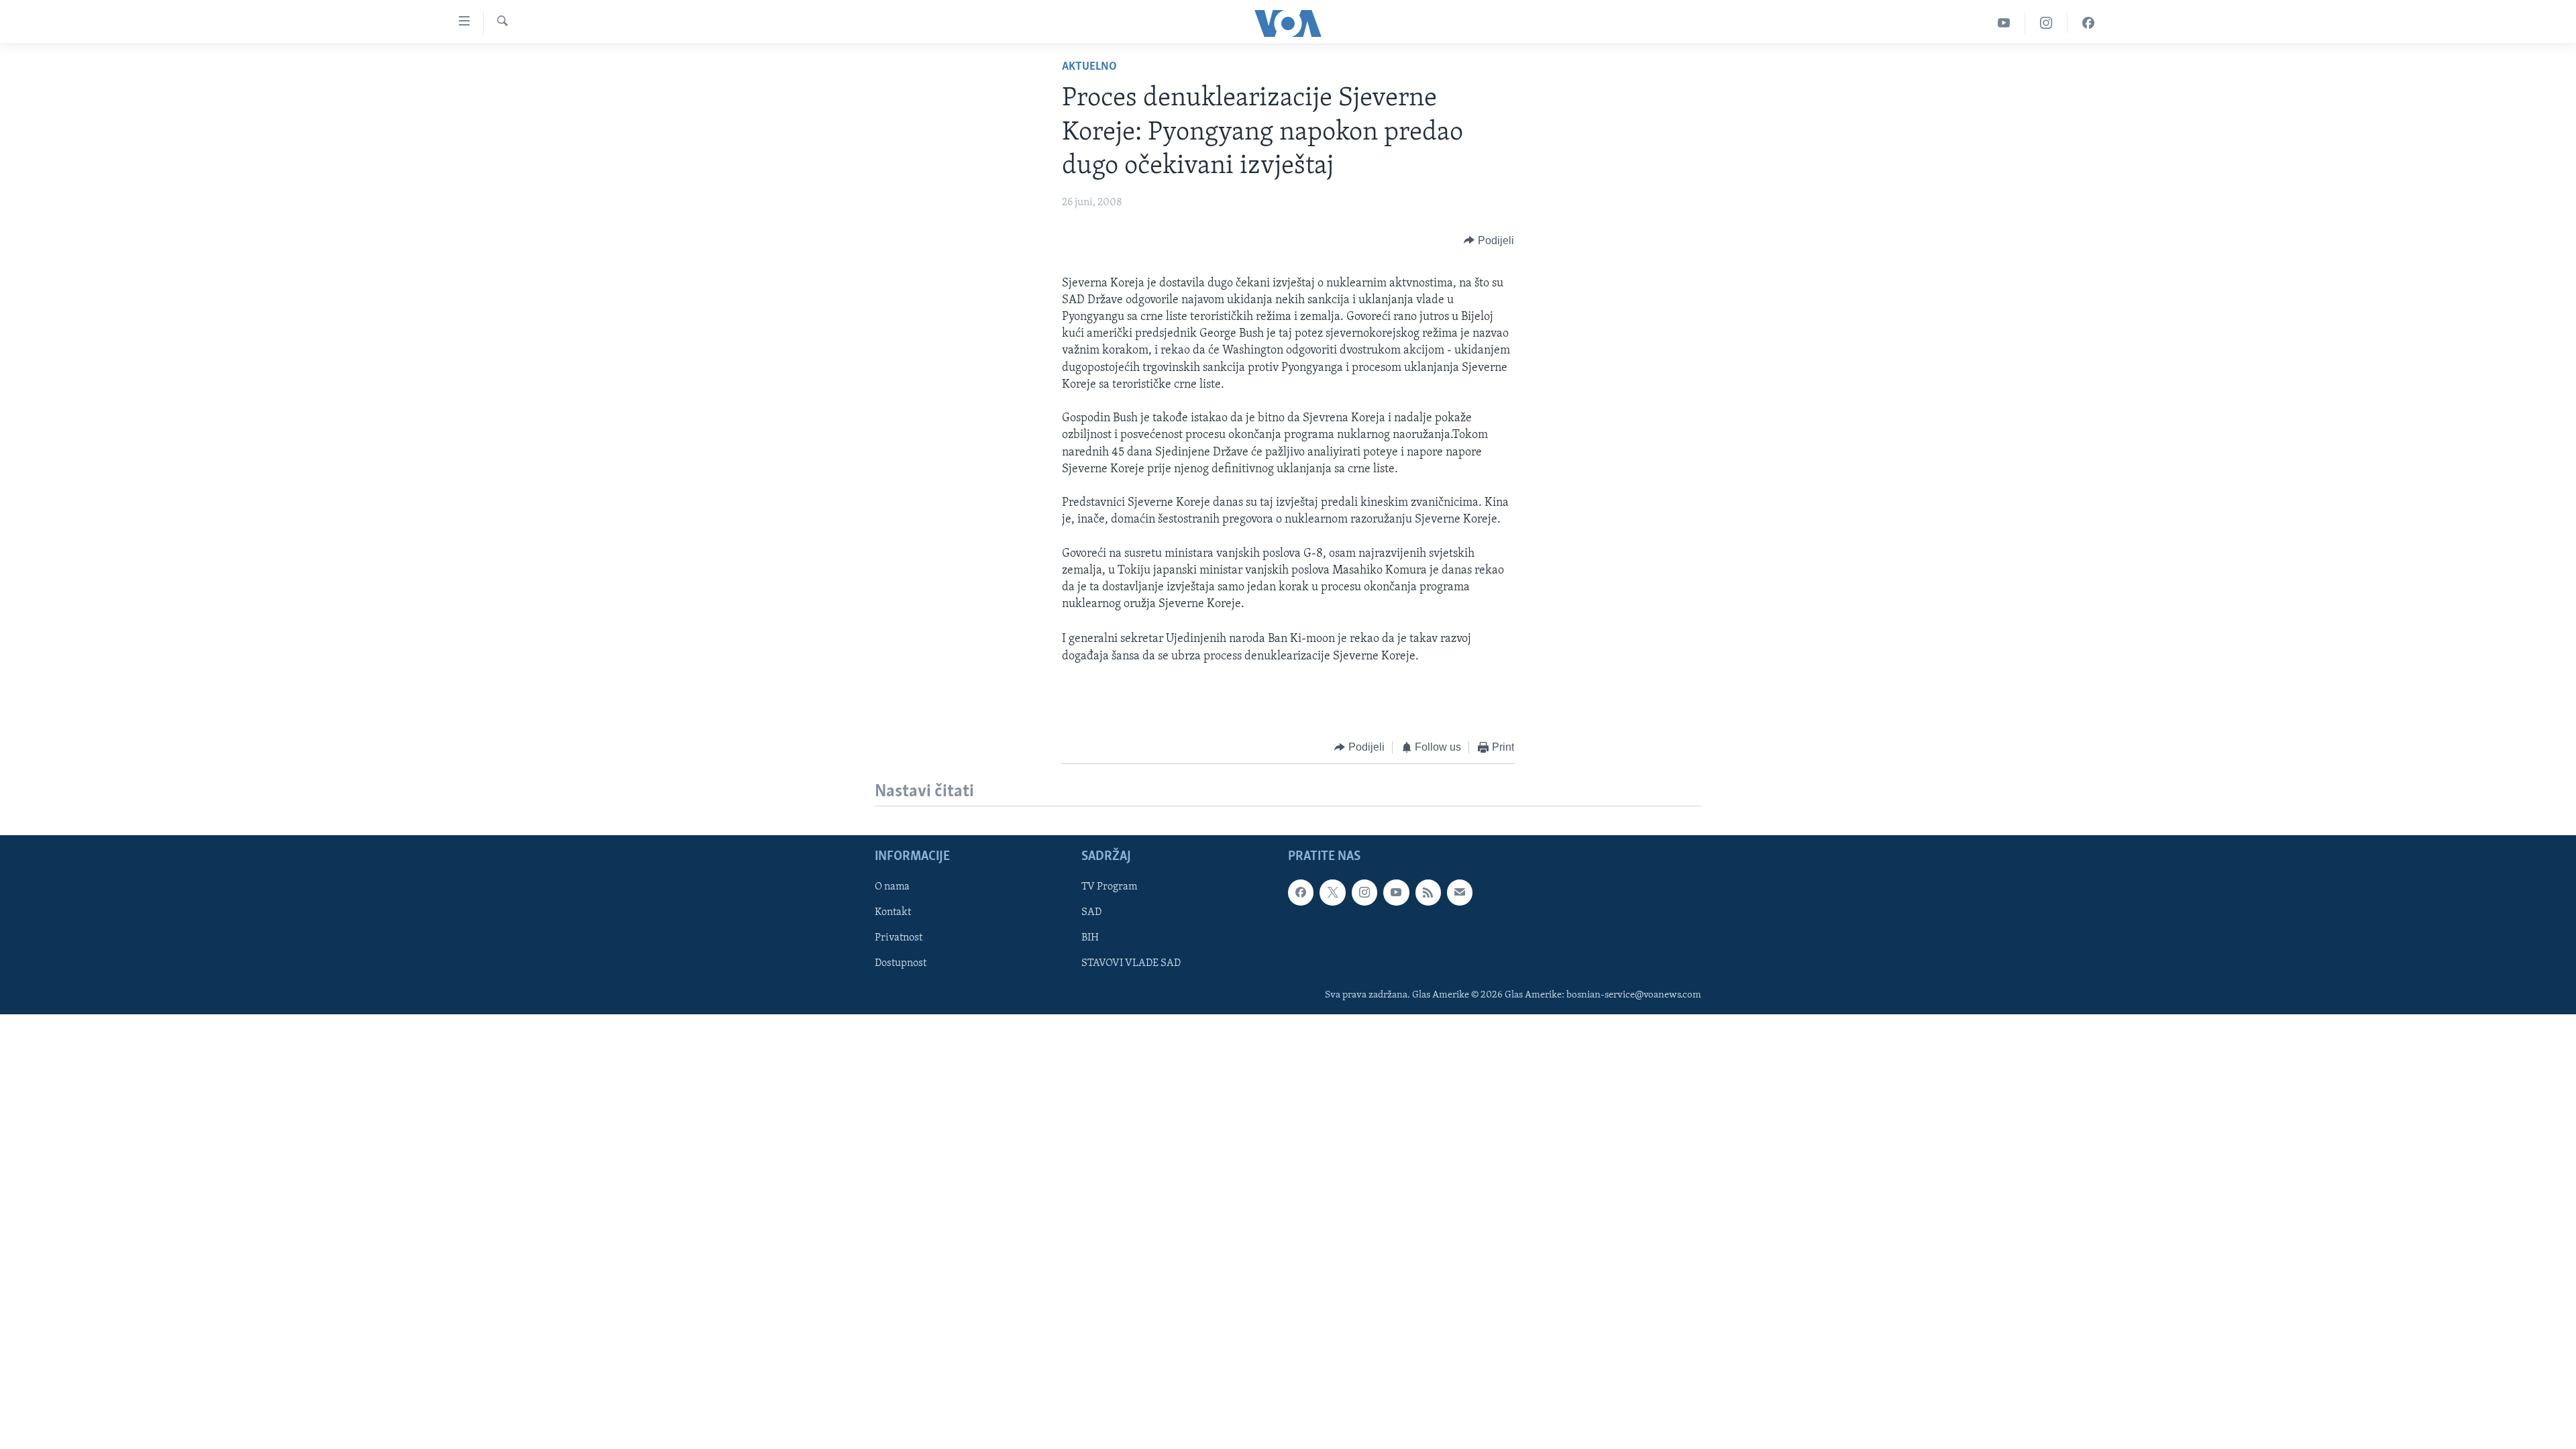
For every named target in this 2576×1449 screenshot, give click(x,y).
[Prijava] (1460, 893)
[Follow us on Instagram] (1364, 893)
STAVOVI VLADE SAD (1131, 964)
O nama (892, 888)
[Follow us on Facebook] (1301, 893)
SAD (1091, 913)
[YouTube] (2004, 23)
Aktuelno (1089, 67)
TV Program (1109, 888)
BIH (1090, 938)
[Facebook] (2088, 23)
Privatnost (899, 938)
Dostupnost (901, 964)
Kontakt (893, 913)
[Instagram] (2046, 23)
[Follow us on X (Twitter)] (1332, 893)
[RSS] (1428, 893)
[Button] (1489, 241)
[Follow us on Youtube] (1396, 893)
